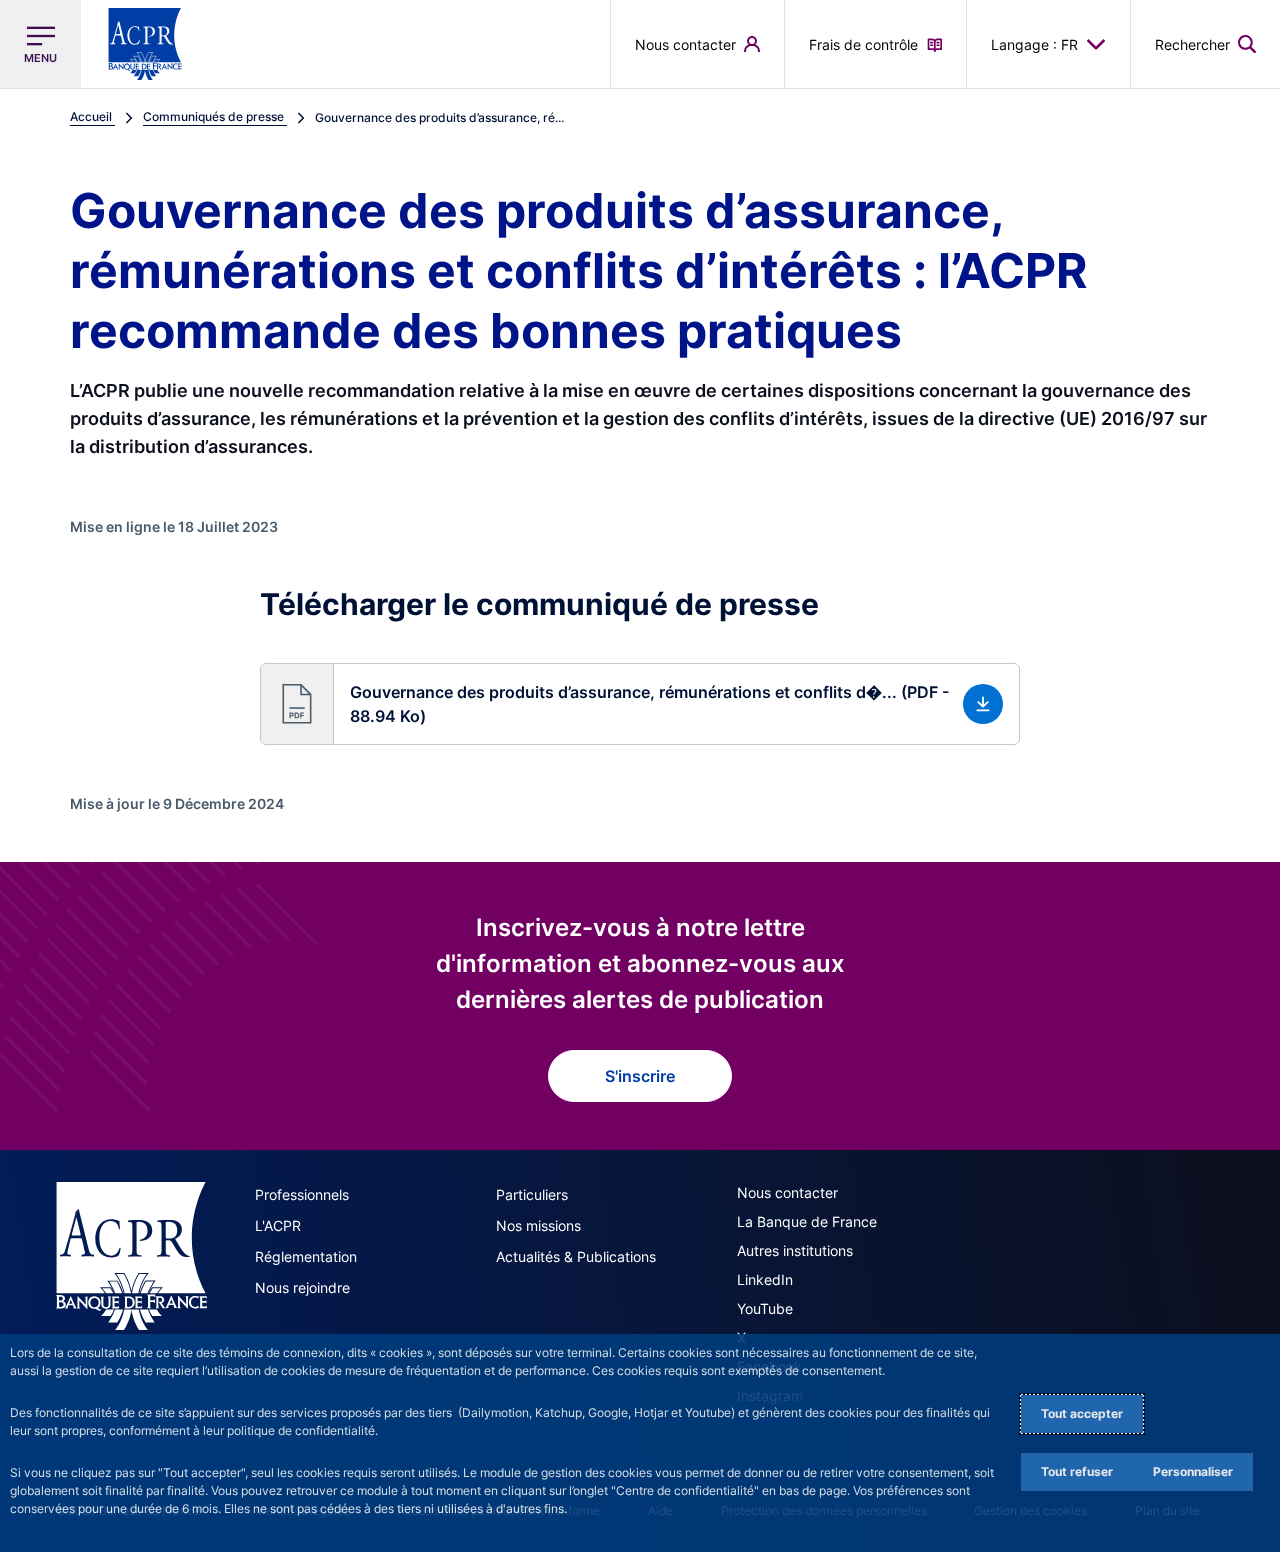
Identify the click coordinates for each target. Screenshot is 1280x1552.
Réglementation (306, 1256)
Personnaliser (1193, 1471)
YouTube (765, 1308)
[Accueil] (131, 1256)
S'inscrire (640, 1076)
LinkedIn (765, 1279)
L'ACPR (278, 1225)
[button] (1205, 44)
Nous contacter (787, 1192)
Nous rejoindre (302, 1287)
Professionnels (302, 1194)
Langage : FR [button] (1034, 44)
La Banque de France (807, 1221)
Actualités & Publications (576, 1256)
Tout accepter (1082, 1413)
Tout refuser (1077, 1471)
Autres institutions (795, 1250)
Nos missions (538, 1225)
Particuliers (532, 1194)
